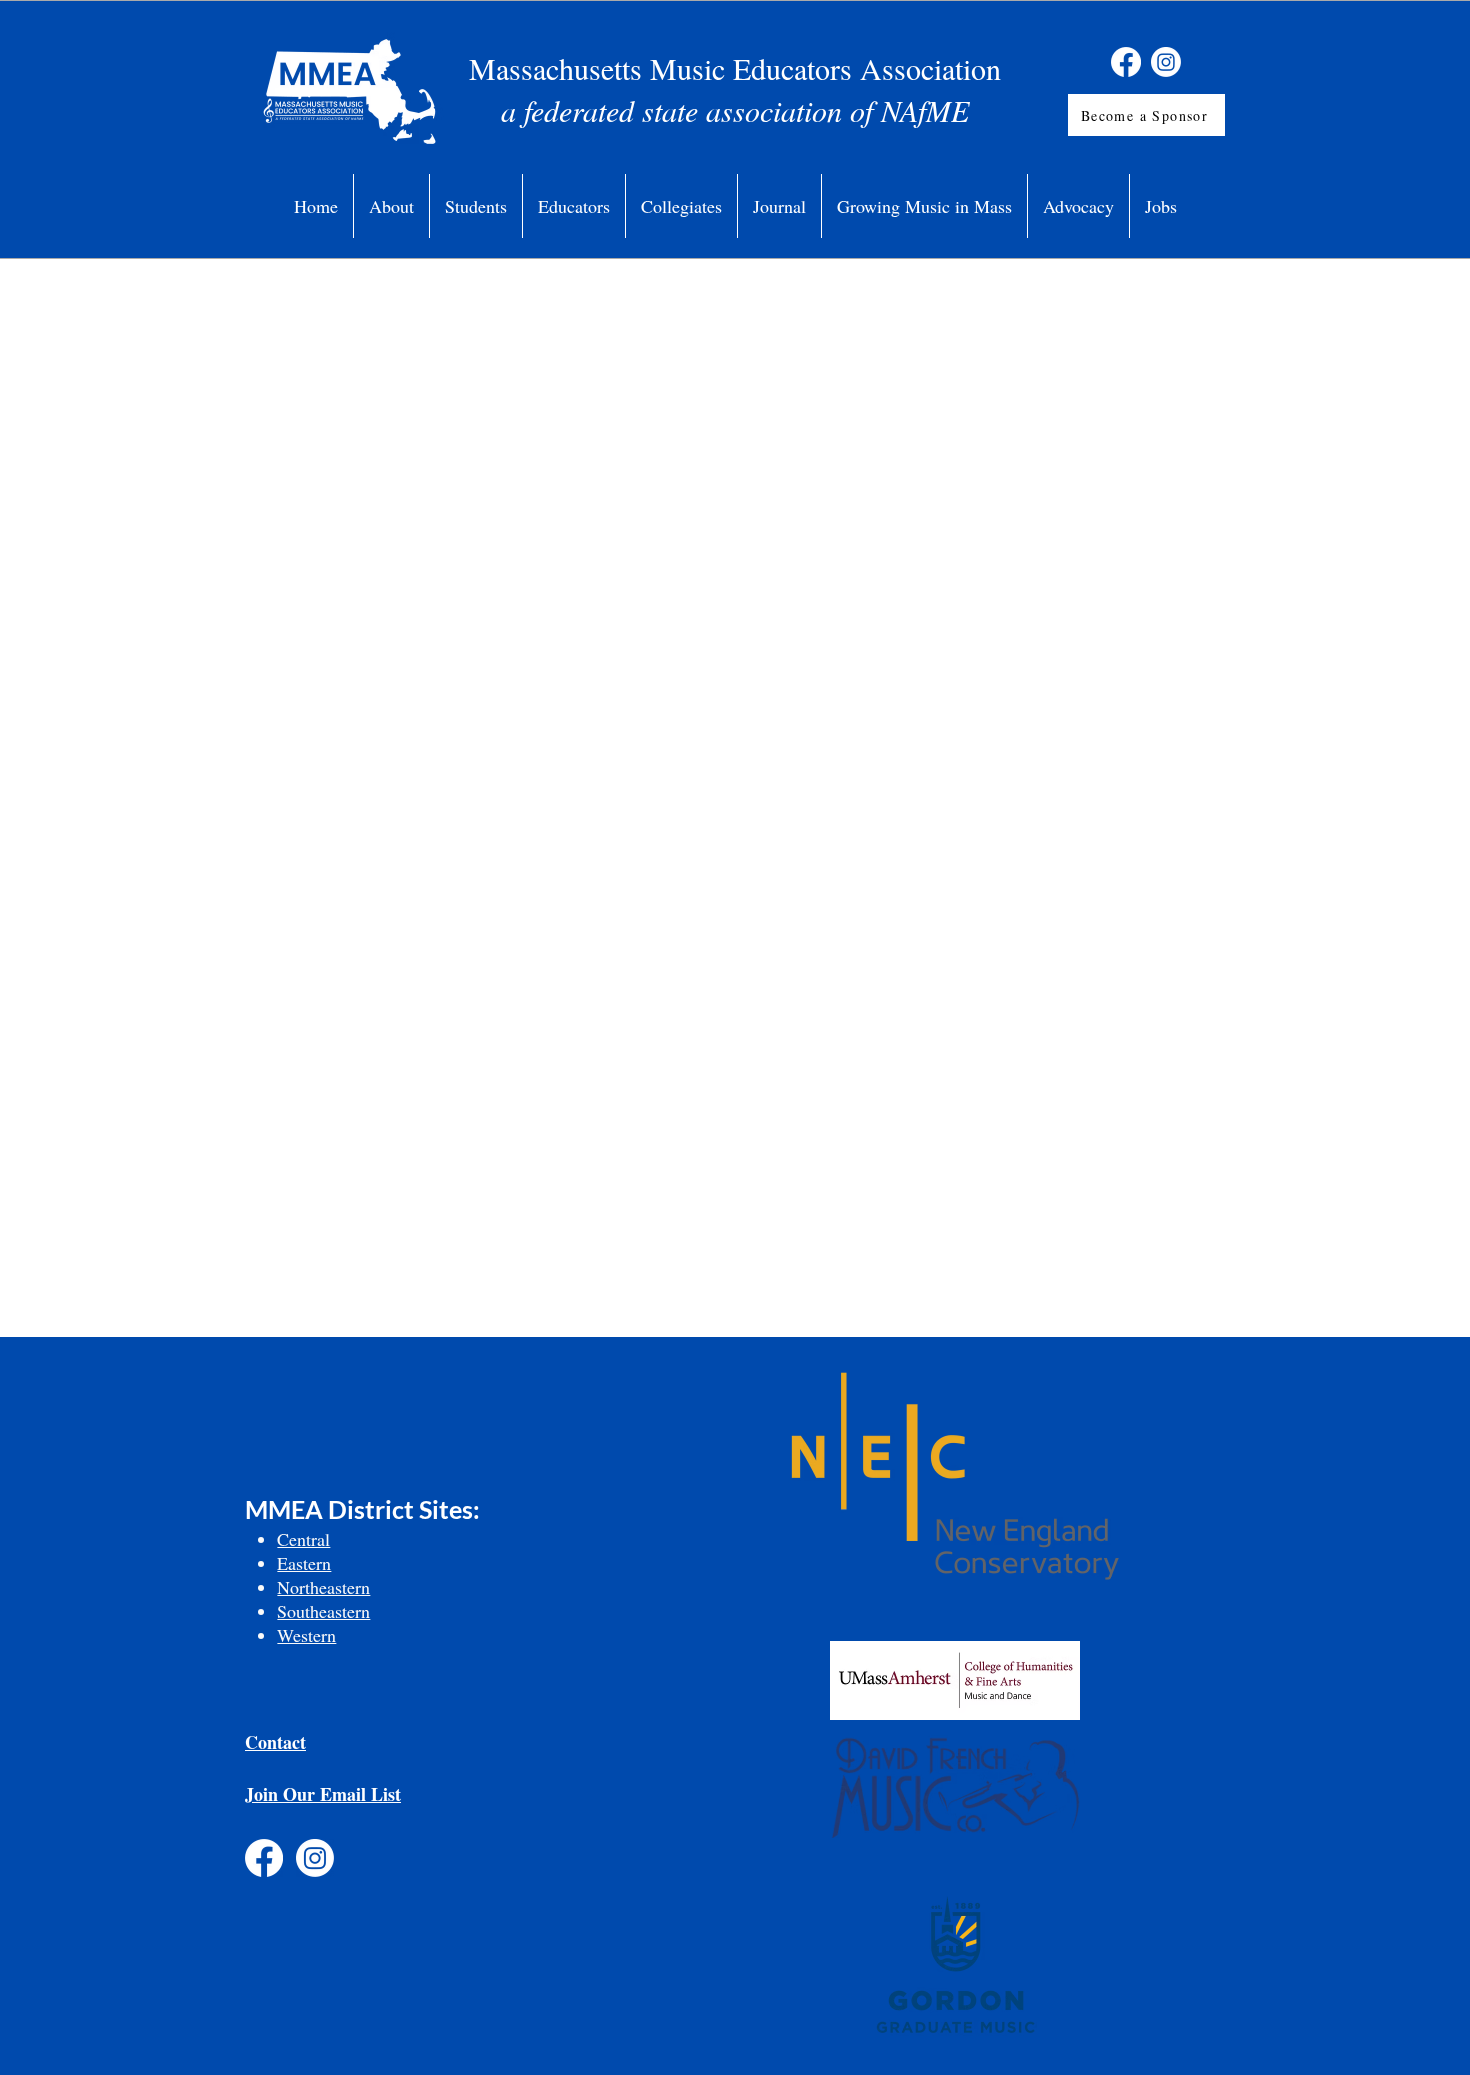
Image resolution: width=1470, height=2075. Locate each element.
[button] (391, 206)
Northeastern (323, 1587)
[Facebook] (1126, 62)
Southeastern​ (323, 1611)
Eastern (304, 1563)
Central (303, 1539)
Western (306, 1635)
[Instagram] (1166, 62)
